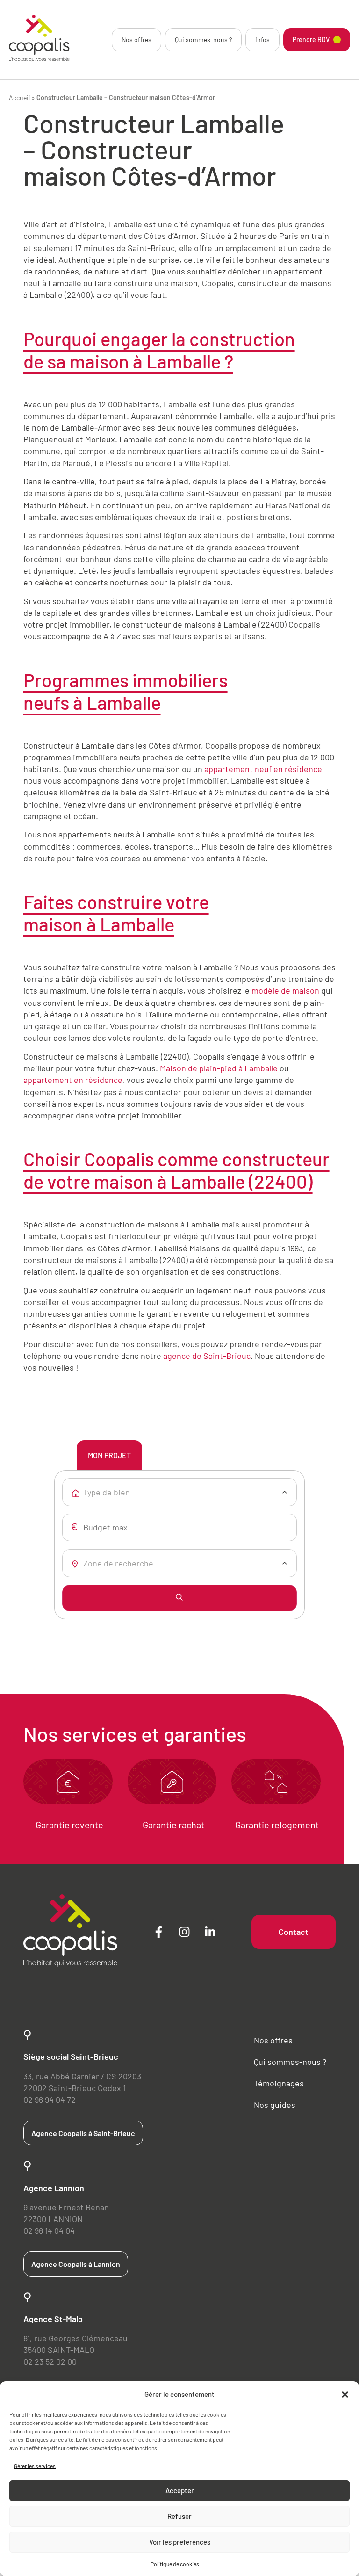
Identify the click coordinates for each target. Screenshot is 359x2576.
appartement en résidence (73, 1080)
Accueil (19, 97)
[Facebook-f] (158, 1932)
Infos (262, 40)
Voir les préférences (180, 2542)
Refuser (179, 2516)
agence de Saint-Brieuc (207, 1356)
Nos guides (275, 2105)
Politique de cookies (175, 2564)
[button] (345, 2395)
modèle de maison (285, 990)
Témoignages (279, 2083)
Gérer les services (35, 2466)
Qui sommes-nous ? (203, 40)
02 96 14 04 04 (49, 2230)
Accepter (180, 2490)
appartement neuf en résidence (263, 769)
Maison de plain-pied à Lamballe (219, 1068)
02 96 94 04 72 (50, 2100)
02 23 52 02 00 (50, 2361)
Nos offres (136, 40)
